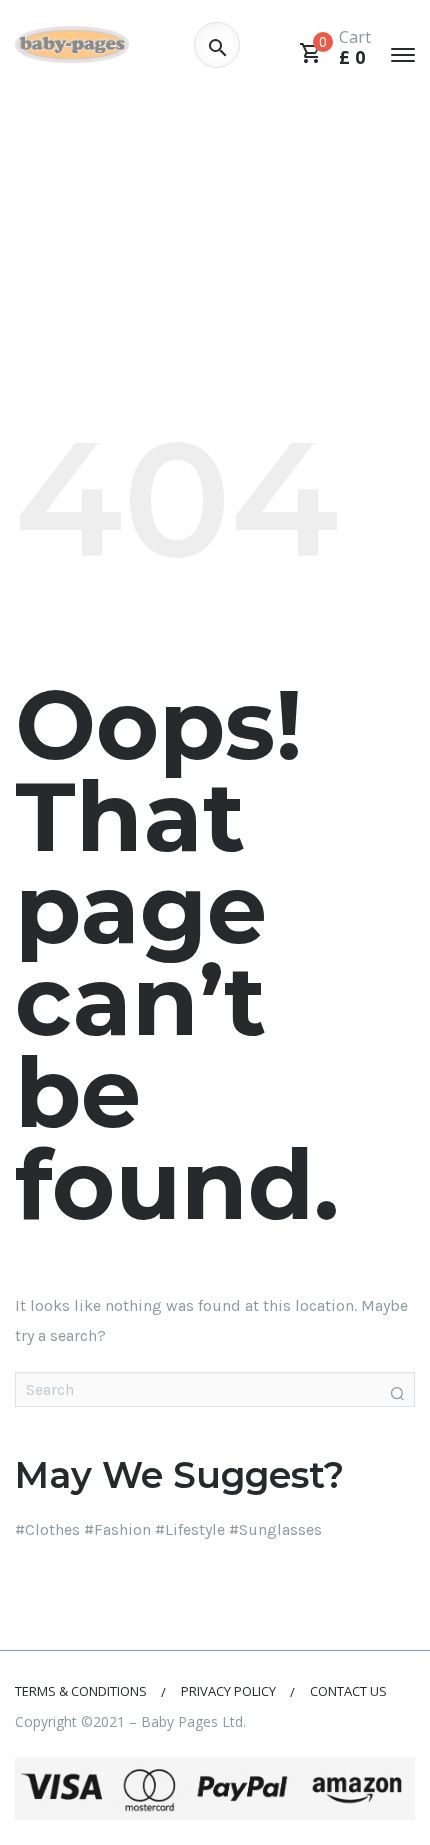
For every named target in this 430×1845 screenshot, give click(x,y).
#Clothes (47, 1529)
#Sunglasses (275, 1529)
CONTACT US (348, 1691)
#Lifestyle (190, 1529)
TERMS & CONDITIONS (81, 1691)
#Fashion (117, 1529)
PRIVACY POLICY (228, 1691)
